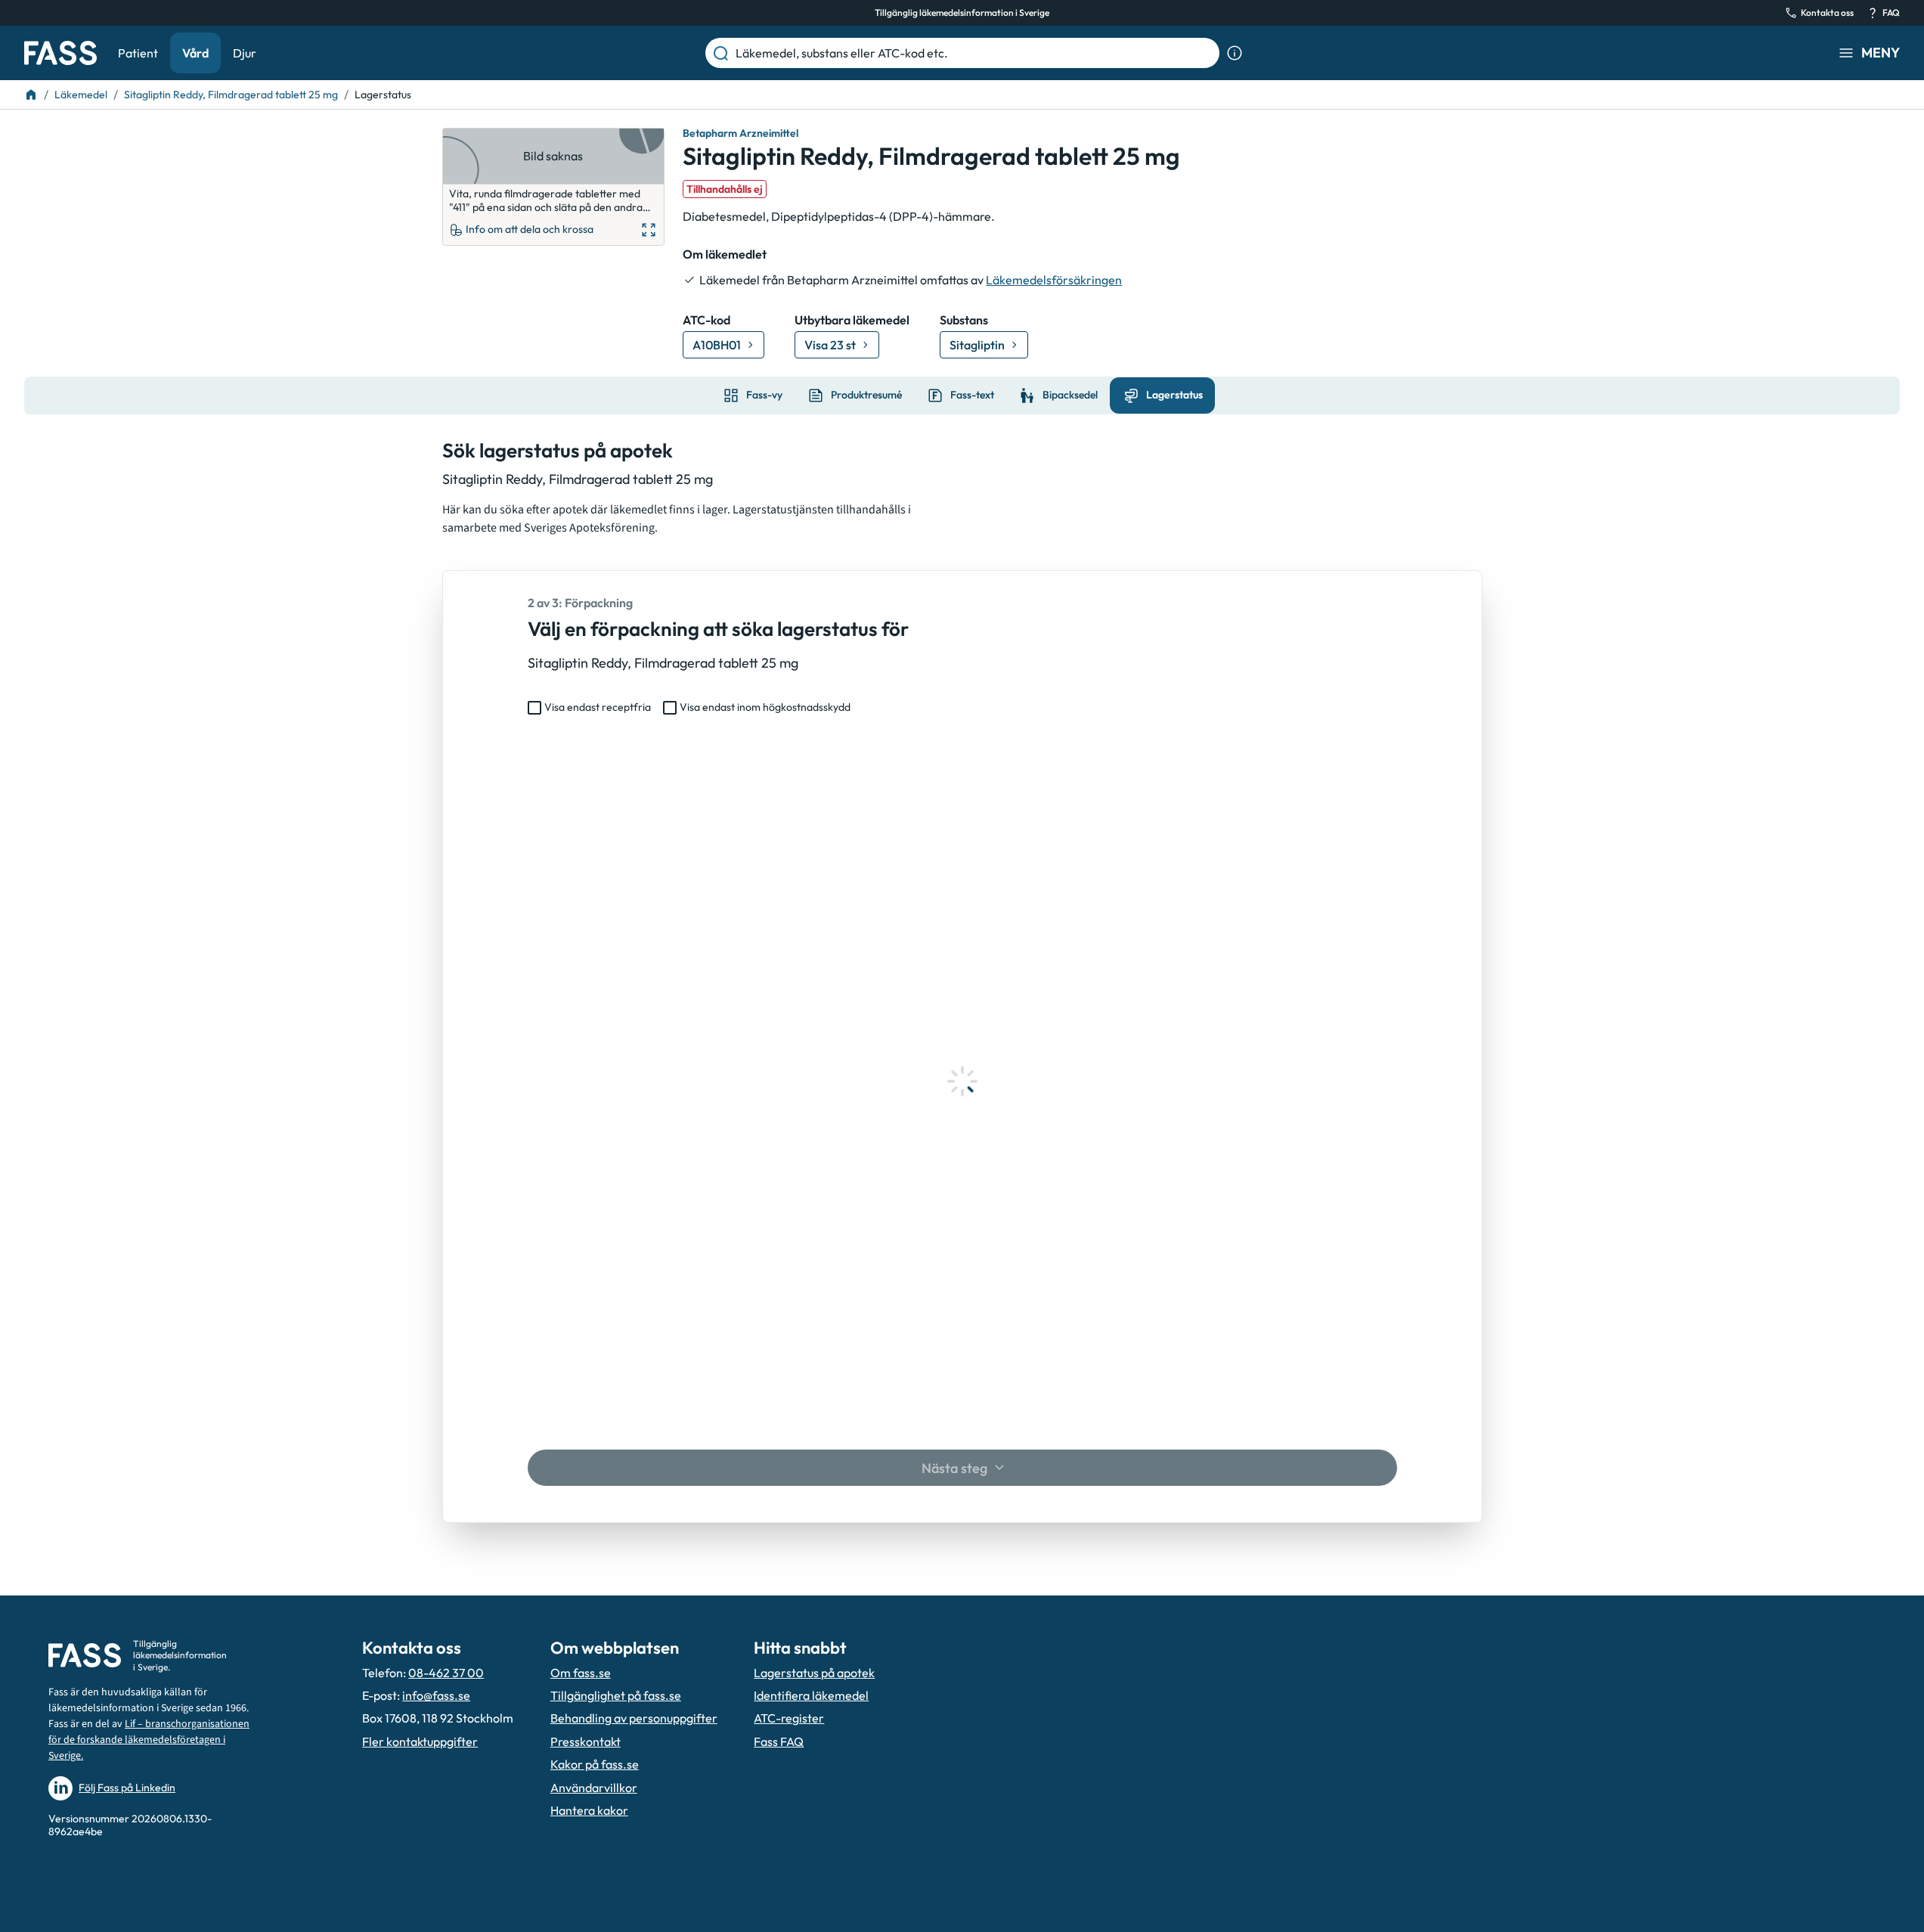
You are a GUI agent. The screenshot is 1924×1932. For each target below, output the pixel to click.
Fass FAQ (779, 1741)
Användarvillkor (594, 1788)
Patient (138, 53)
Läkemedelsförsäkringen (1054, 280)
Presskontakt (586, 1741)
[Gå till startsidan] (60, 53)
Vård (195, 53)
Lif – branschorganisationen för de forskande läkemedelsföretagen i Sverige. (149, 1740)
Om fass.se (581, 1673)
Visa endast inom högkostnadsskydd (765, 707)
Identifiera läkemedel (811, 1695)
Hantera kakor (589, 1810)
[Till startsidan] (31, 95)
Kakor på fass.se (595, 1764)
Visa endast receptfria (598, 707)
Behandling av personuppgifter (634, 1718)
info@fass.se (436, 1695)
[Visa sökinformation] (1235, 53)
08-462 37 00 (446, 1673)
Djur (245, 53)
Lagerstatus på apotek (814, 1673)
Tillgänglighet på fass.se (616, 1695)
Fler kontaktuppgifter (420, 1741)
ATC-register (789, 1718)
